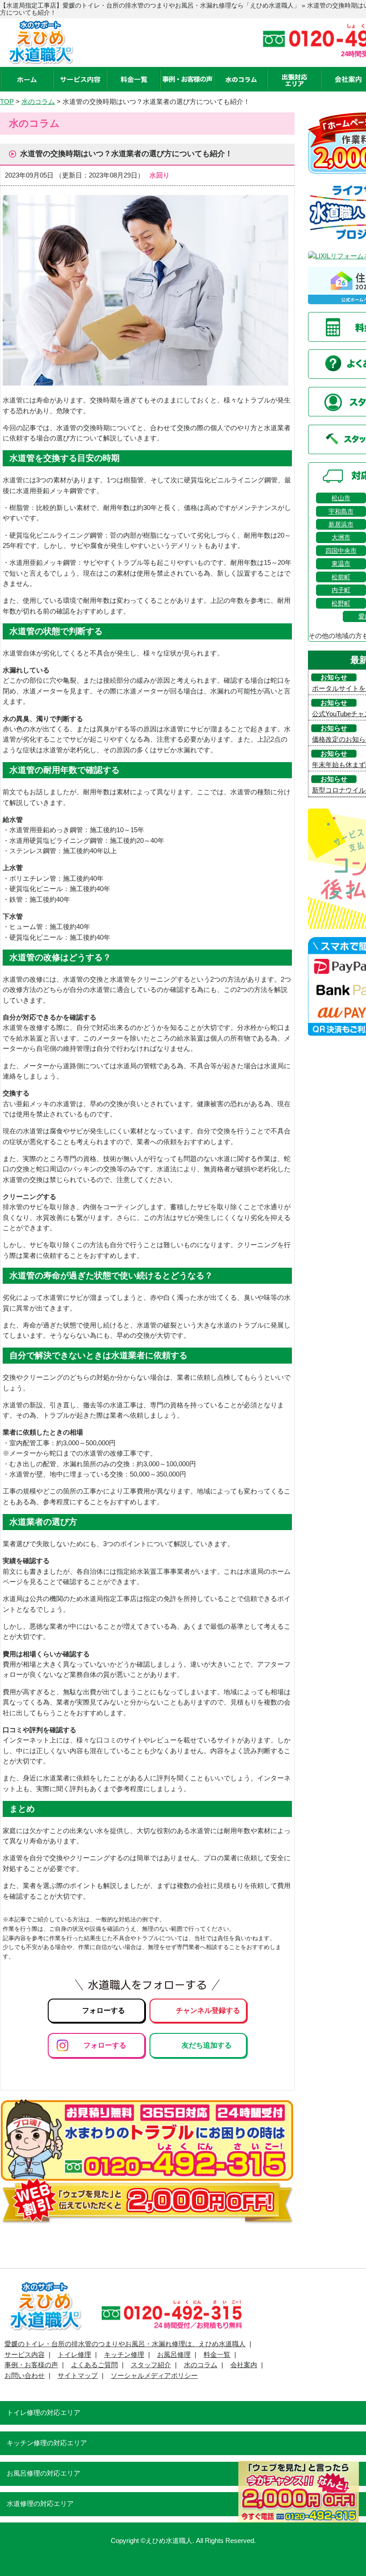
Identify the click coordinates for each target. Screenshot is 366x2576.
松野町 (341, 603)
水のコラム (201, 2365)
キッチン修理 (124, 2355)
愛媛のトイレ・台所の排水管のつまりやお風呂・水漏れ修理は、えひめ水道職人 (125, 2344)
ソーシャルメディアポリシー (154, 2376)
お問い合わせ (25, 2376)
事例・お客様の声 (31, 2365)
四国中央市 (341, 551)
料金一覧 (217, 2355)
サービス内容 (25, 2355)
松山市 (341, 498)
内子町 (341, 590)
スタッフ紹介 (151, 2365)
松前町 (341, 577)
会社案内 (244, 2365)
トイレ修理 (74, 2355)
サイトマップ (78, 2376)
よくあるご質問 (94, 2365)
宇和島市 (341, 511)
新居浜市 (341, 524)
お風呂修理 (174, 2355)
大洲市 (341, 537)
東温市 (341, 564)
